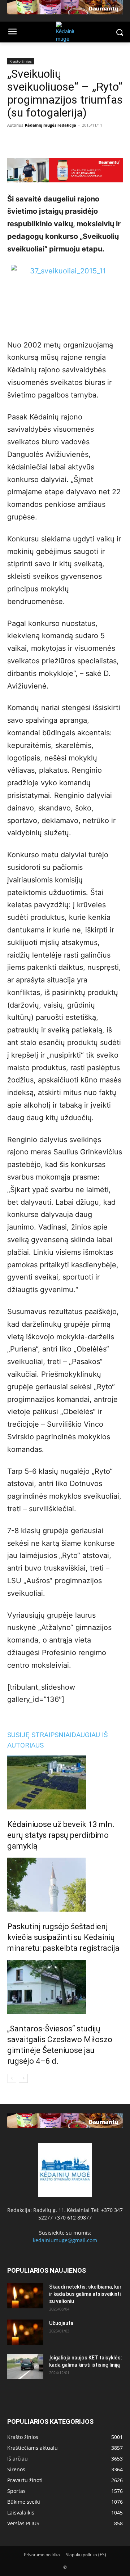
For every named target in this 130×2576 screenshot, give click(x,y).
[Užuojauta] (25, 2332)
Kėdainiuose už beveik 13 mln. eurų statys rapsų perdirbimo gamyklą (61, 1835)
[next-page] (23, 2078)
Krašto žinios (21, 61)
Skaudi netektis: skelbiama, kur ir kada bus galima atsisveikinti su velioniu (85, 2294)
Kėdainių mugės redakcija (51, 125)
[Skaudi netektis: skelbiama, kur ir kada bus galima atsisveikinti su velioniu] (25, 2296)
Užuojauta (61, 2323)
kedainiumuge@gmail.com (65, 2240)
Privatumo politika (42, 2555)
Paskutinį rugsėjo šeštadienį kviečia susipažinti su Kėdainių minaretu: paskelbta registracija (63, 1937)
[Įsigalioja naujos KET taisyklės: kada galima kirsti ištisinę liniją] (25, 2367)
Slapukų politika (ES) (86, 2555)
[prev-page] (12, 2078)
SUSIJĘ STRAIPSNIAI (39, 1735)
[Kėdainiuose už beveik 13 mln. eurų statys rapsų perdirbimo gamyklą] (65, 1782)
